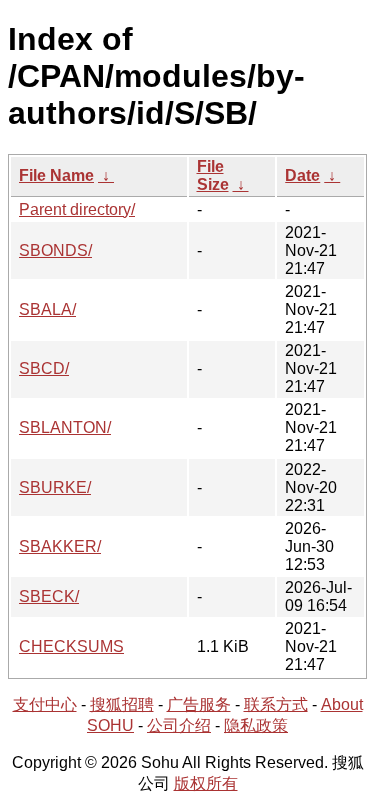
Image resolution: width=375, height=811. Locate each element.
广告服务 (199, 704)
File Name (56, 175)
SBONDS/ (55, 250)
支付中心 (45, 704)
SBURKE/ (55, 487)
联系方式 (276, 704)
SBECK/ (49, 596)
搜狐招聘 (122, 704)
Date (302, 175)
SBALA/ (47, 309)
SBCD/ (44, 368)
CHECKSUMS (71, 646)
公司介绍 (179, 725)
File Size (213, 175)
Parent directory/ (77, 209)
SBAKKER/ (60, 546)
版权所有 (206, 783)
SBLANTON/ (65, 427)
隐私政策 (256, 725)
